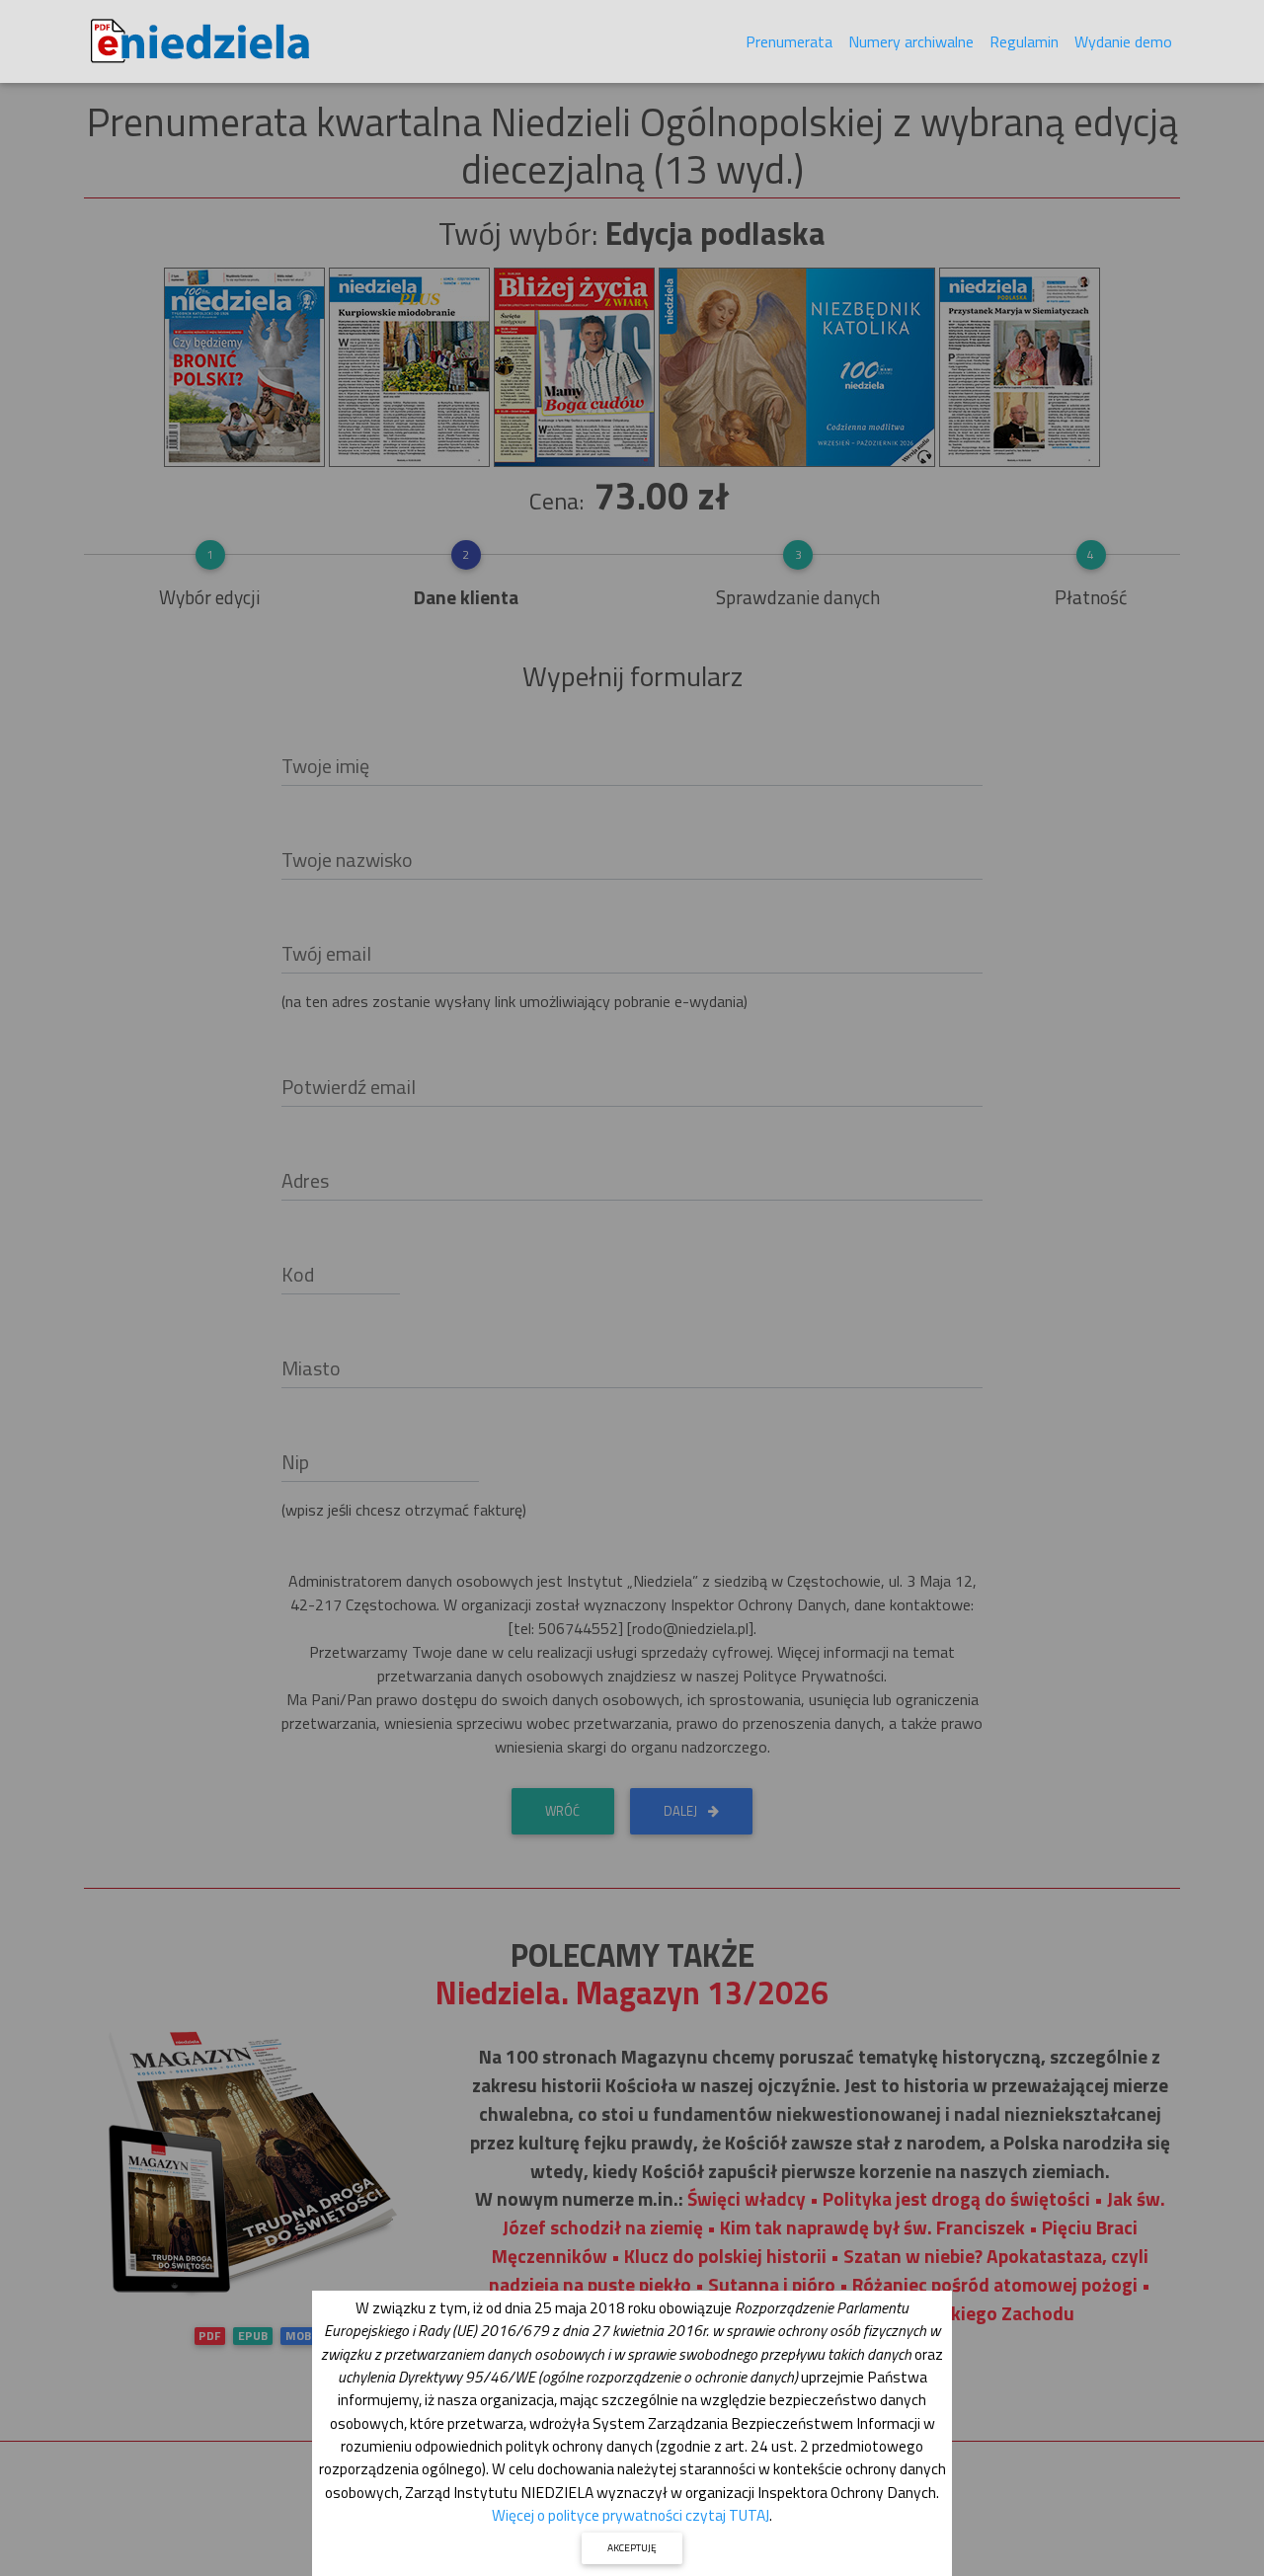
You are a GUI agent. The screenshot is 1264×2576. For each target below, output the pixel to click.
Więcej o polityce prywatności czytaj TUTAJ (631, 2515)
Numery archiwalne (911, 41)
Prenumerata (789, 41)
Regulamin (1024, 41)
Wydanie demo (1123, 41)
